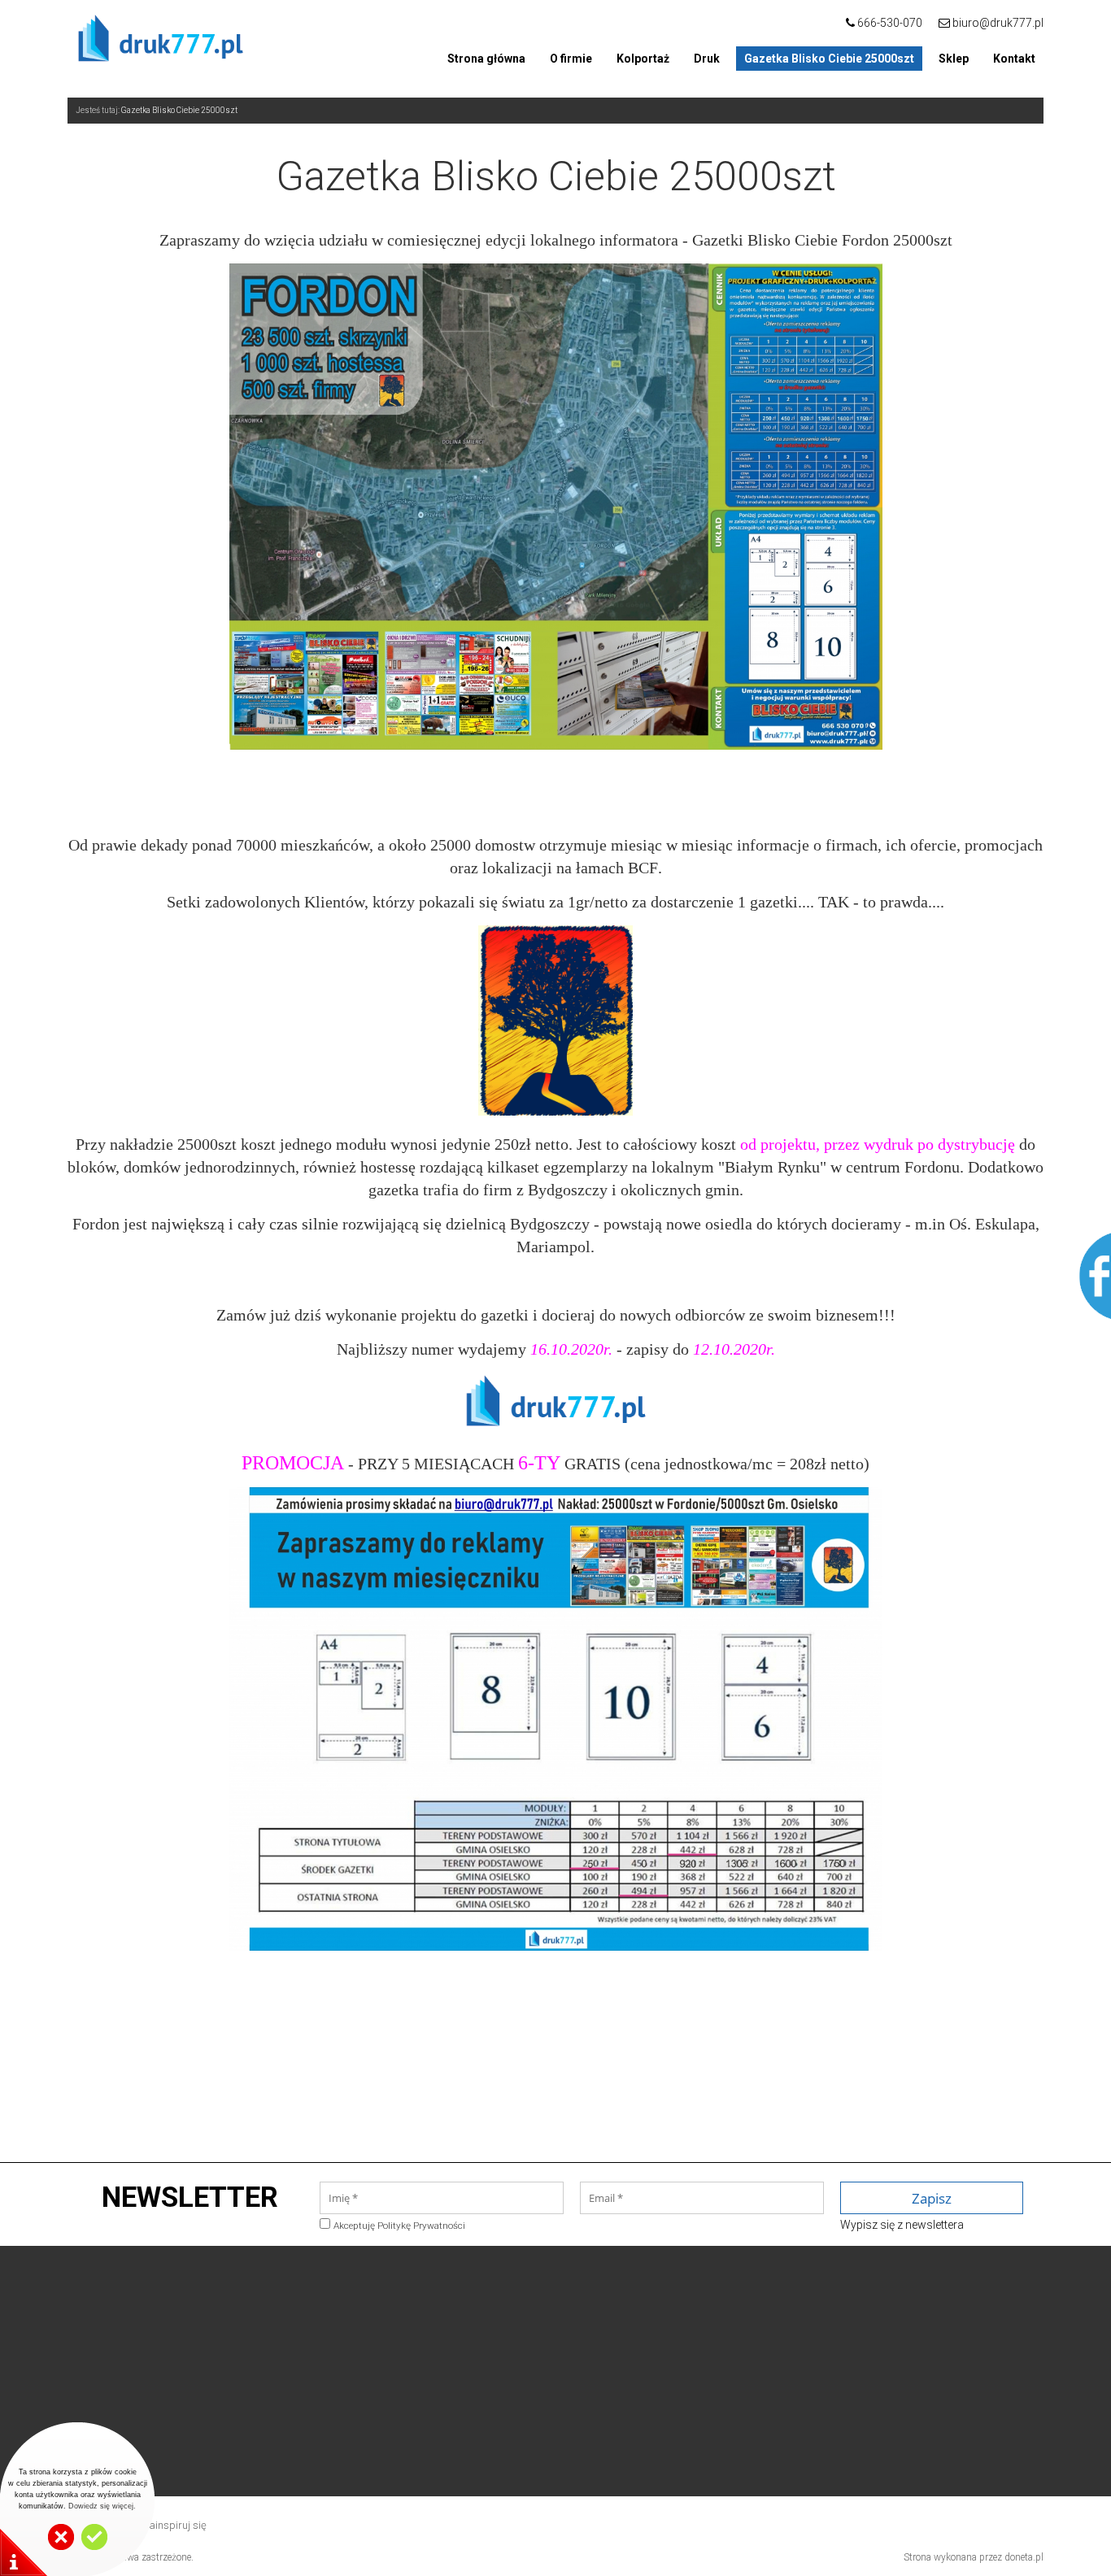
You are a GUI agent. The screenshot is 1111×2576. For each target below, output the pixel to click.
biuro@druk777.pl (998, 23)
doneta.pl (1024, 2557)
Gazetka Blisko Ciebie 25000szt (179, 110)
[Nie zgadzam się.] (61, 2547)
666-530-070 (889, 23)
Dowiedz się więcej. (102, 2506)
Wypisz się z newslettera (902, 2225)
